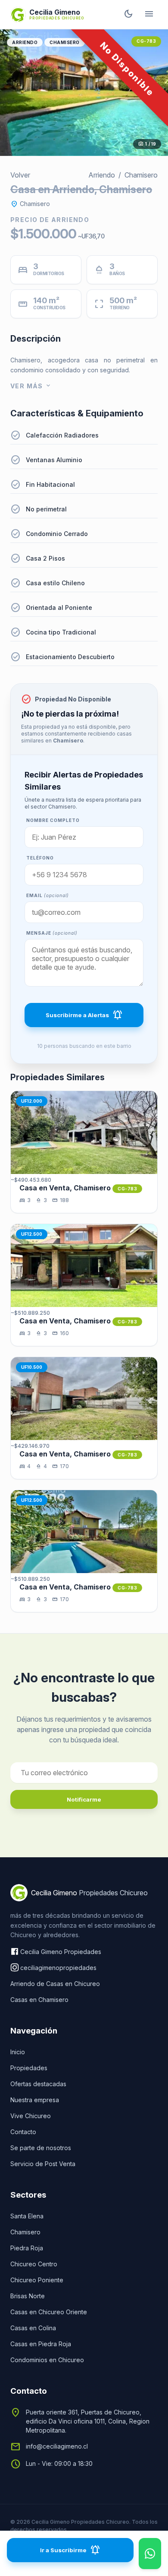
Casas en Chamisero (39, 2000)
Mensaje (52, 933)
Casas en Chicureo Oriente (49, 2312)
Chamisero (65, 42)
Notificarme (84, 1799)
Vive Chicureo (31, 2116)
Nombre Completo (53, 820)
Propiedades (29, 2068)
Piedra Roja (27, 2248)
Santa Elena (27, 2216)
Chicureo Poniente (37, 2280)
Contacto (23, 2132)
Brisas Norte (28, 2296)
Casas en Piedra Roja (41, 2344)
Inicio (18, 2052)
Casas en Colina (33, 2328)
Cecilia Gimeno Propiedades (61, 1952)
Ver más (31, 386)
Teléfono (40, 858)
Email (48, 895)
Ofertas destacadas (38, 2084)
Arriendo (25, 42)
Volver (20, 175)
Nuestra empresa (35, 2100)
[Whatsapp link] (150, 2554)
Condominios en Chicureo (47, 2360)
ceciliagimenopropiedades (58, 1968)
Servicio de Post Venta (43, 2164)
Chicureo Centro (34, 2264)
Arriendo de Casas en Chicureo (55, 1984)
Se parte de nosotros (41, 2148)
